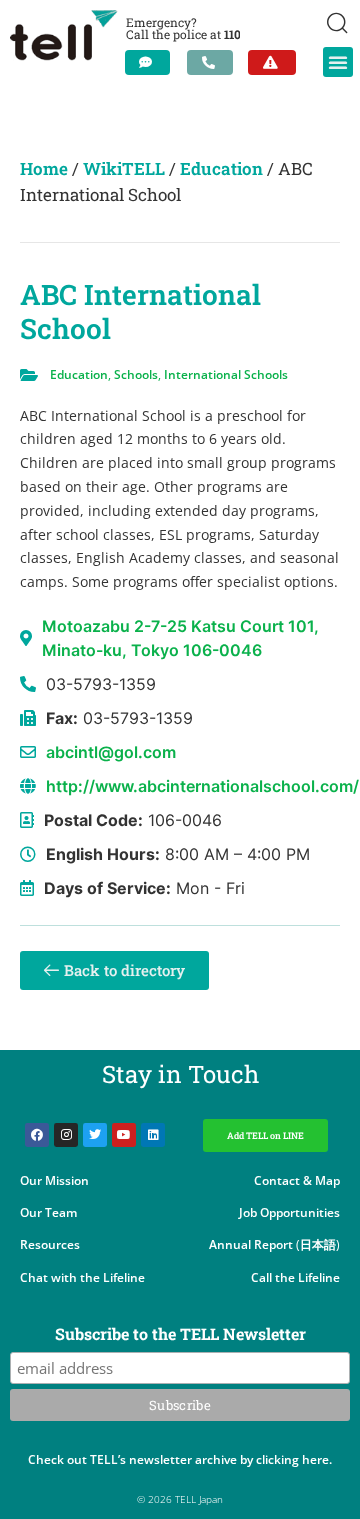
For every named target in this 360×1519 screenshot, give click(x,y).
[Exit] (272, 62)
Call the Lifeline (295, 1277)
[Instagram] (66, 1135)
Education (221, 168)
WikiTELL (124, 168)
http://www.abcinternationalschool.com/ (202, 786)
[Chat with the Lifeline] (147, 62)
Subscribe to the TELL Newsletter (180, 1335)
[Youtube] (124, 1135)
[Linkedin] (153, 1135)
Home (44, 168)
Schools (136, 374)
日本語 (318, 1244)
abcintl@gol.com (111, 752)
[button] (338, 62)
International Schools (226, 374)
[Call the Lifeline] (210, 62)
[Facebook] (37, 1135)
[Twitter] (95, 1135)
